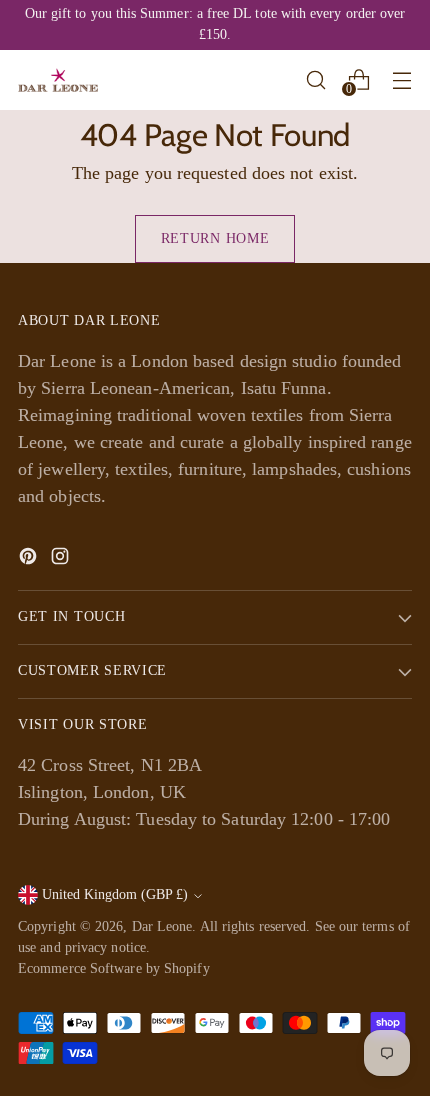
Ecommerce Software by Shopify (114, 968)
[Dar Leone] (58, 80)
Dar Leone (162, 926)
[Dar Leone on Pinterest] (30, 560)
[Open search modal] (315, 79)
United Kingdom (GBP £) (115, 894)
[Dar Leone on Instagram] (62, 560)
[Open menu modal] (401, 79)
